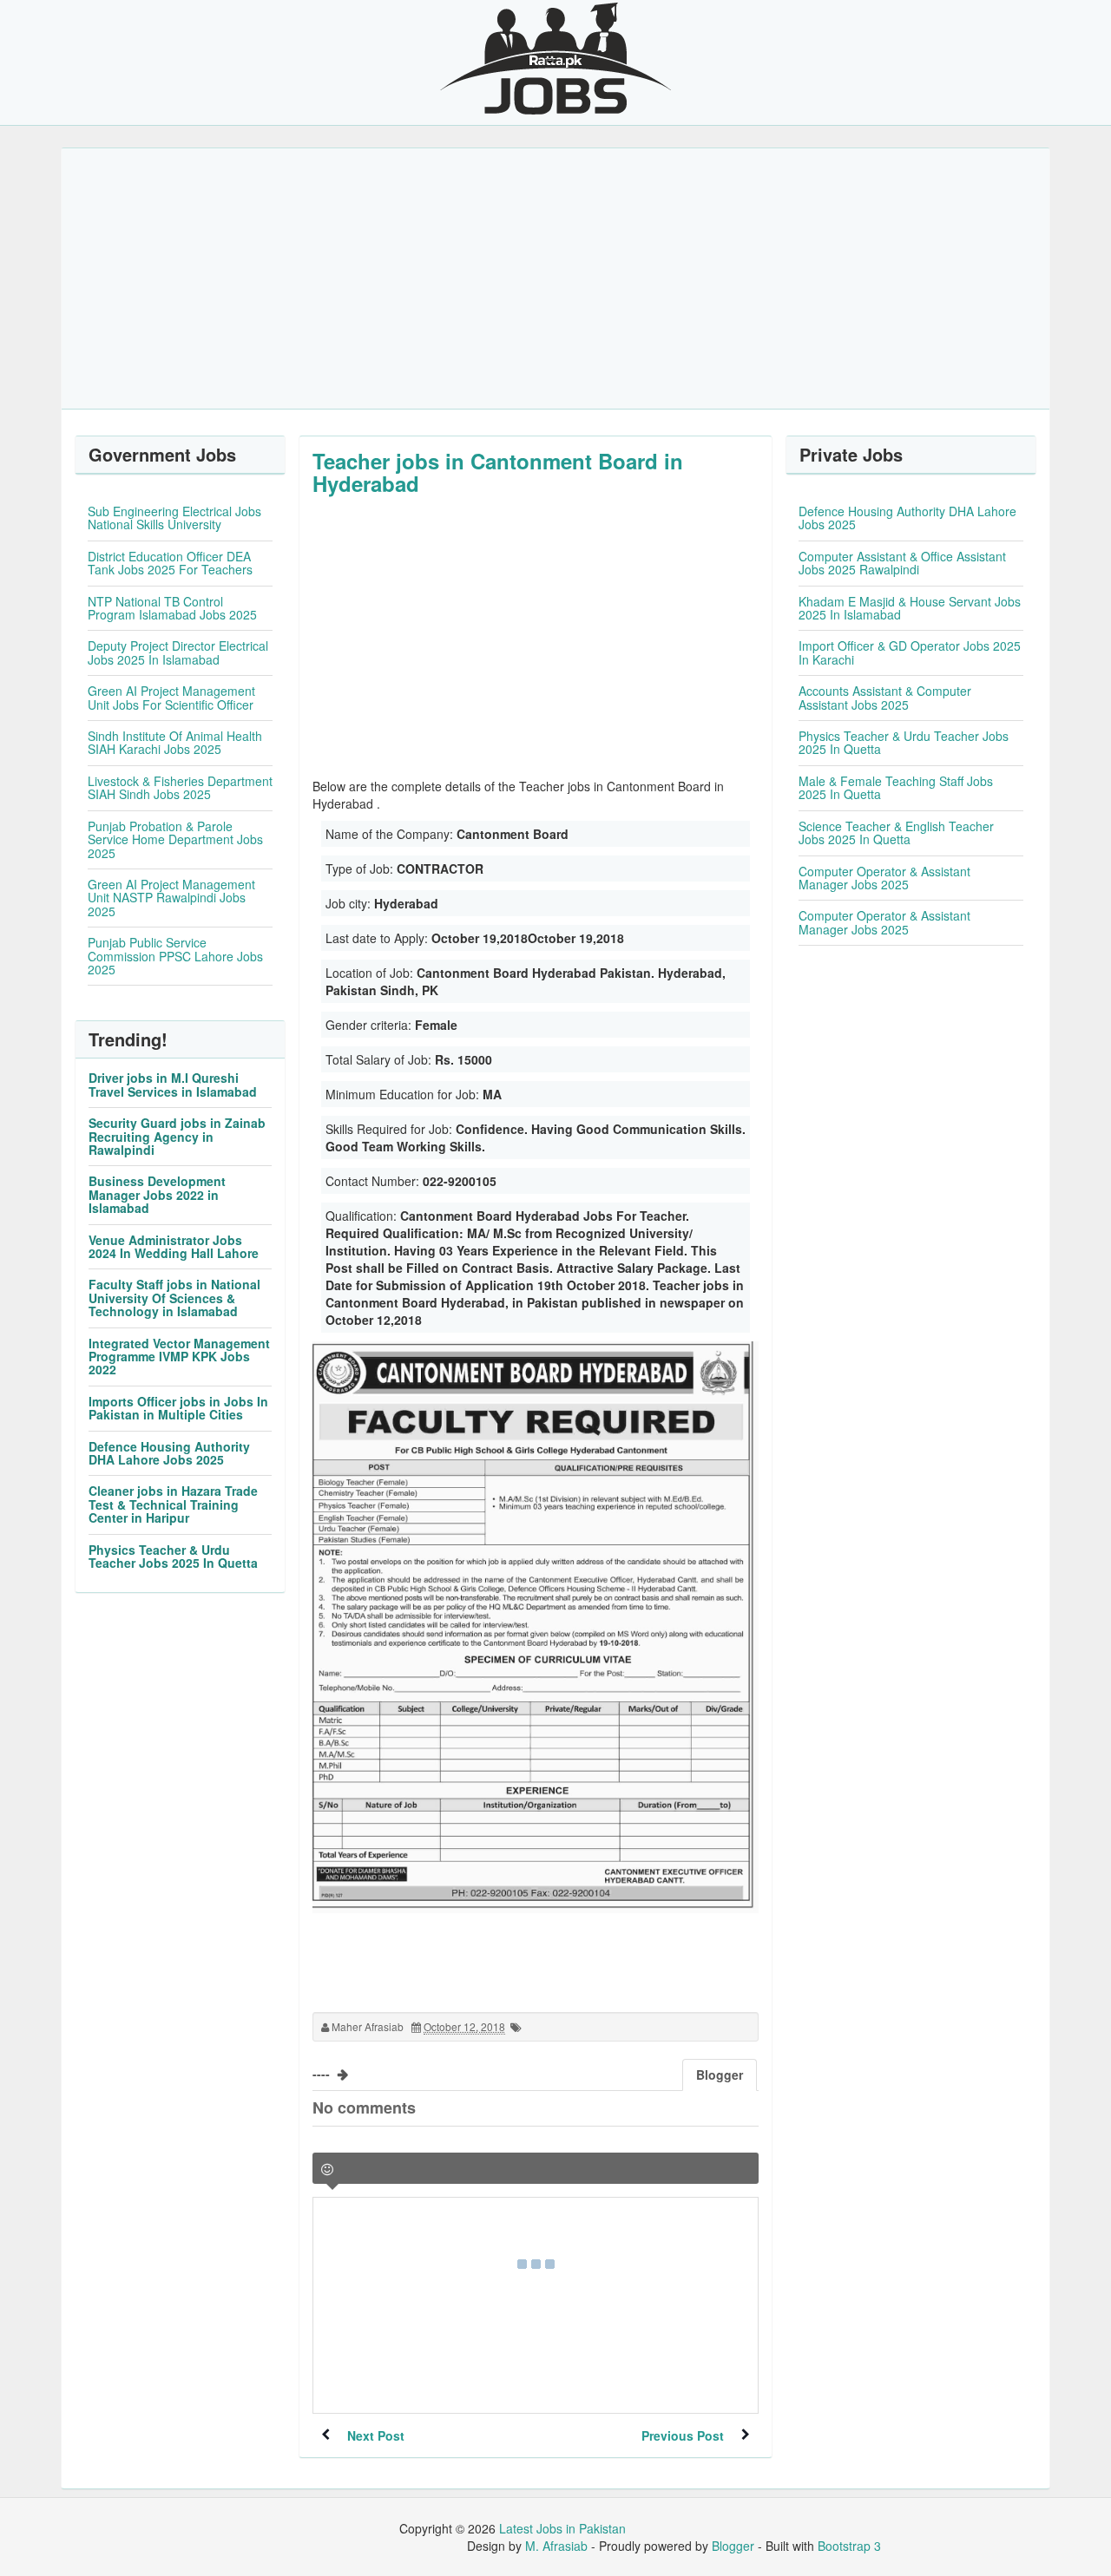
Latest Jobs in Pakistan (562, 2528)
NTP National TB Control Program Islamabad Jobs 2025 (172, 608)
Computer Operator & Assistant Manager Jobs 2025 (884, 878)
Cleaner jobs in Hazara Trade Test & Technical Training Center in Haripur (173, 1504)
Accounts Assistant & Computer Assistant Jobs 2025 (885, 697)
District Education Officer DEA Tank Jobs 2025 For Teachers (170, 563)
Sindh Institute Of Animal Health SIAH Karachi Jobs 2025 (175, 742)
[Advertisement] (555, 279)
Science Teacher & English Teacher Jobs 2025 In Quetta (896, 832)
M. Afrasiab (556, 2546)
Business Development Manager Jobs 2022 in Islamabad (157, 1194)
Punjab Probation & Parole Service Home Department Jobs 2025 (175, 839)
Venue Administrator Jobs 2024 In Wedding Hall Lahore (174, 1246)
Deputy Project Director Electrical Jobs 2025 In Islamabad (178, 652)
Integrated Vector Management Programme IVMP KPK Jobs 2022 (179, 1357)
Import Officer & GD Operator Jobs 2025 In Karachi (910, 652)
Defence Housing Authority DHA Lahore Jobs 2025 (169, 1453)
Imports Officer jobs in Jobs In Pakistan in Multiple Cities (178, 1408)
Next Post (376, 2435)
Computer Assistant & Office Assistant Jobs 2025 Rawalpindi (902, 563)
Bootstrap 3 (849, 2546)
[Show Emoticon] (327, 2170)
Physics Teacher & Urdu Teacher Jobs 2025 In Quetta (173, 1556)
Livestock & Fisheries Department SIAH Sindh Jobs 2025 (180, 787)
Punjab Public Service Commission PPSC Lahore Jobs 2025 (175, 956)
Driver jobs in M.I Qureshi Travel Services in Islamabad (173, 1084)
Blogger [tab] (720, 2075)
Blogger (733, 2546)
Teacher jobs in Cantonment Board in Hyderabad (498, 472)
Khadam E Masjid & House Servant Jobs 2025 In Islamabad (910, 608)
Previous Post (683, 2435)
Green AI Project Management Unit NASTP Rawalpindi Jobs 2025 (171, 898)
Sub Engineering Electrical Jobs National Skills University (174, 518)
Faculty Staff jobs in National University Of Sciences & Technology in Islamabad (174, 1298)
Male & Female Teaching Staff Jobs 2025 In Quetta (896, 787)
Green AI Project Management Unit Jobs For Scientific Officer (171, 697)
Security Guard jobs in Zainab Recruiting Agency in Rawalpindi (177, 1136)
